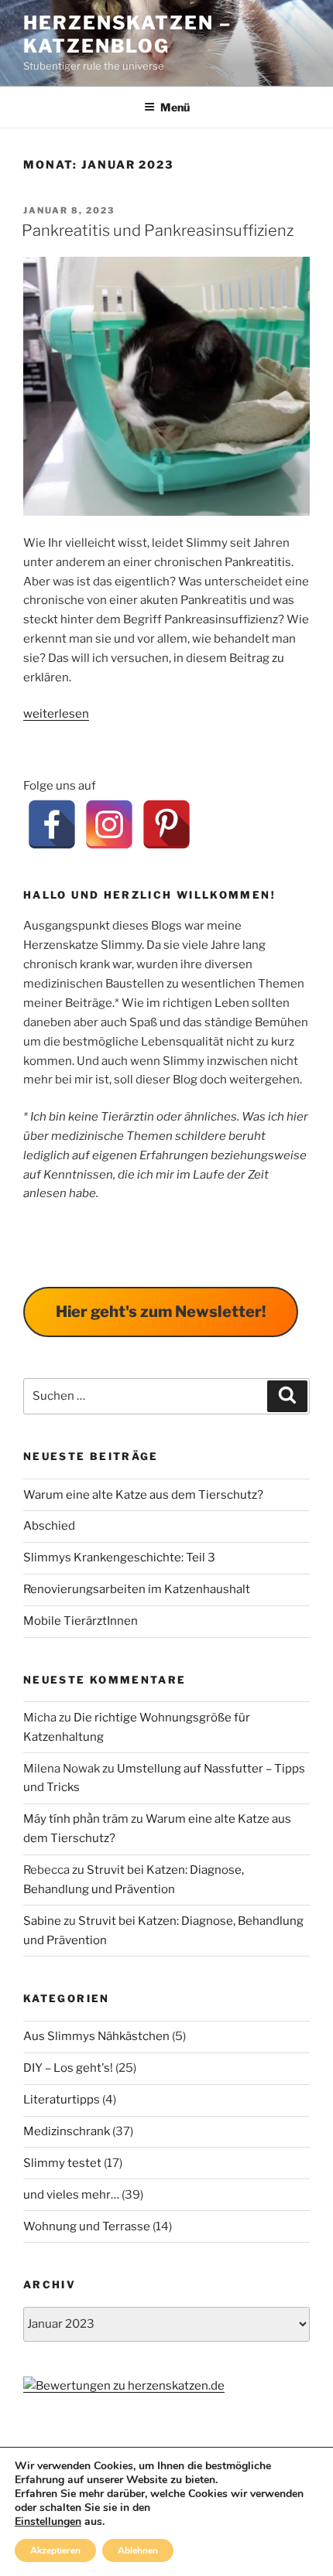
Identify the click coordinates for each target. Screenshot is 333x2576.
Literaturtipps (62, 2100)
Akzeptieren (55, 2550)
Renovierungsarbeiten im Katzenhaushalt (137, 1589)
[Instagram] (109, 824)
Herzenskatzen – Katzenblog (127, 34)
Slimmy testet (62, 2163)
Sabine (42, 1921)
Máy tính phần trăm (76, 1819)
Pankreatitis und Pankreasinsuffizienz (158, 230)
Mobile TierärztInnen (81, 1621)
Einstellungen (48, 2522)
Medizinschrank (67, 2131)
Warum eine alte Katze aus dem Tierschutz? (143, 1495)
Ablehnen (138, 2550)
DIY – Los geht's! (68, 2068)
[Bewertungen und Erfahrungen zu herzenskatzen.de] (124, 2386)
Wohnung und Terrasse (87, 2226)
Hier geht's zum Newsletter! (161, 1312)
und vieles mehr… (71, 2195)
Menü (175, 107)
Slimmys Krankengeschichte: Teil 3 (119, 1558)
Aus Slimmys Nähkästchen (96, 2036)
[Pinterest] (166, 824)
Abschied (49, 1526)
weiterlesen (56, 714)
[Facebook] (52, 824)
